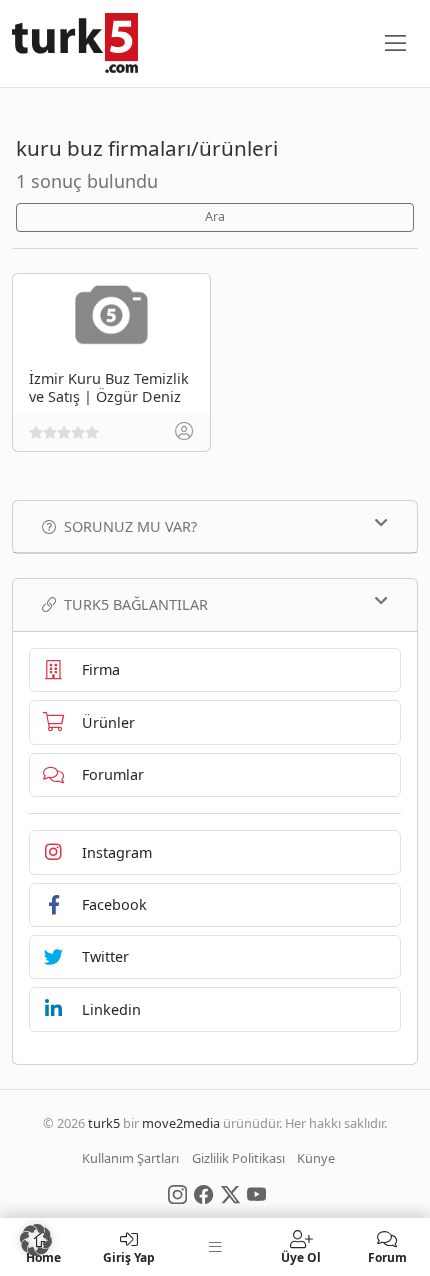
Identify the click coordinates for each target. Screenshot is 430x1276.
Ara (215, 216)
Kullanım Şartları (130, 1158)
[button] (36, 1240)
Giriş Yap (129, 1256)
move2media (181, 1123)
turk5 (104, 1123)
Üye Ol (301, 1256)
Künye (316, 1158)
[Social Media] (177, 1193)
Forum (387, 1256)
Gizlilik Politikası (238, 1158)
